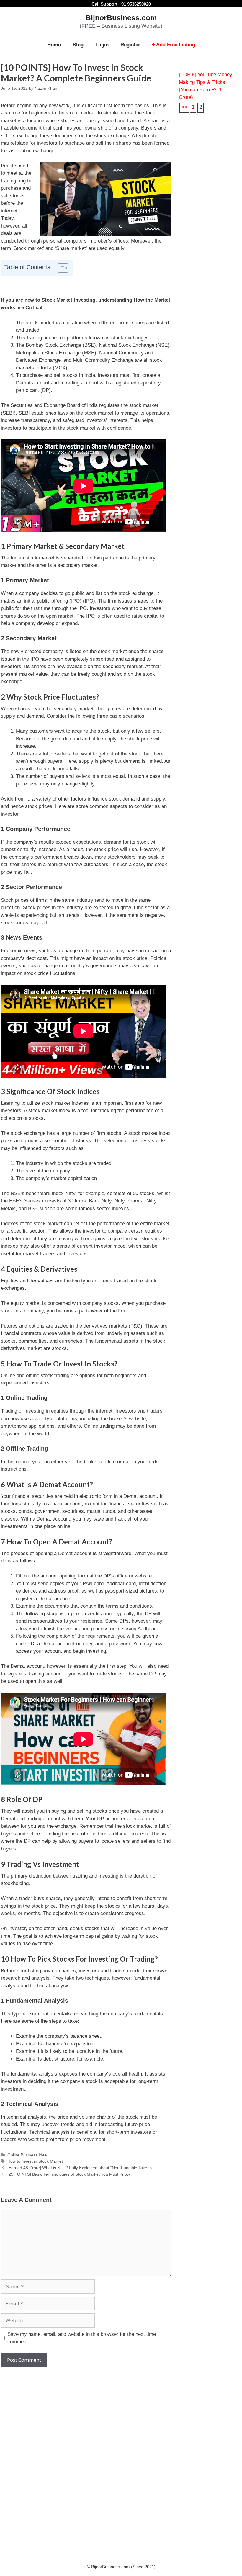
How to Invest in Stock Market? (36, 2161)
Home (54, 45)
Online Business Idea (27, 2155)
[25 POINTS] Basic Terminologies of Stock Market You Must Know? (70, 2174)
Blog (78, 45)
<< (184, 107)
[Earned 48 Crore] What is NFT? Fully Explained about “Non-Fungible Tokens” (80, 2168)
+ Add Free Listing (174, 45)
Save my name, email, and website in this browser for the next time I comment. (83, 2338)
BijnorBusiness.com (121, 18)
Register (130, 45)
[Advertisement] (86, 2414)
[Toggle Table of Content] (60, 268)
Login (102, 45)
